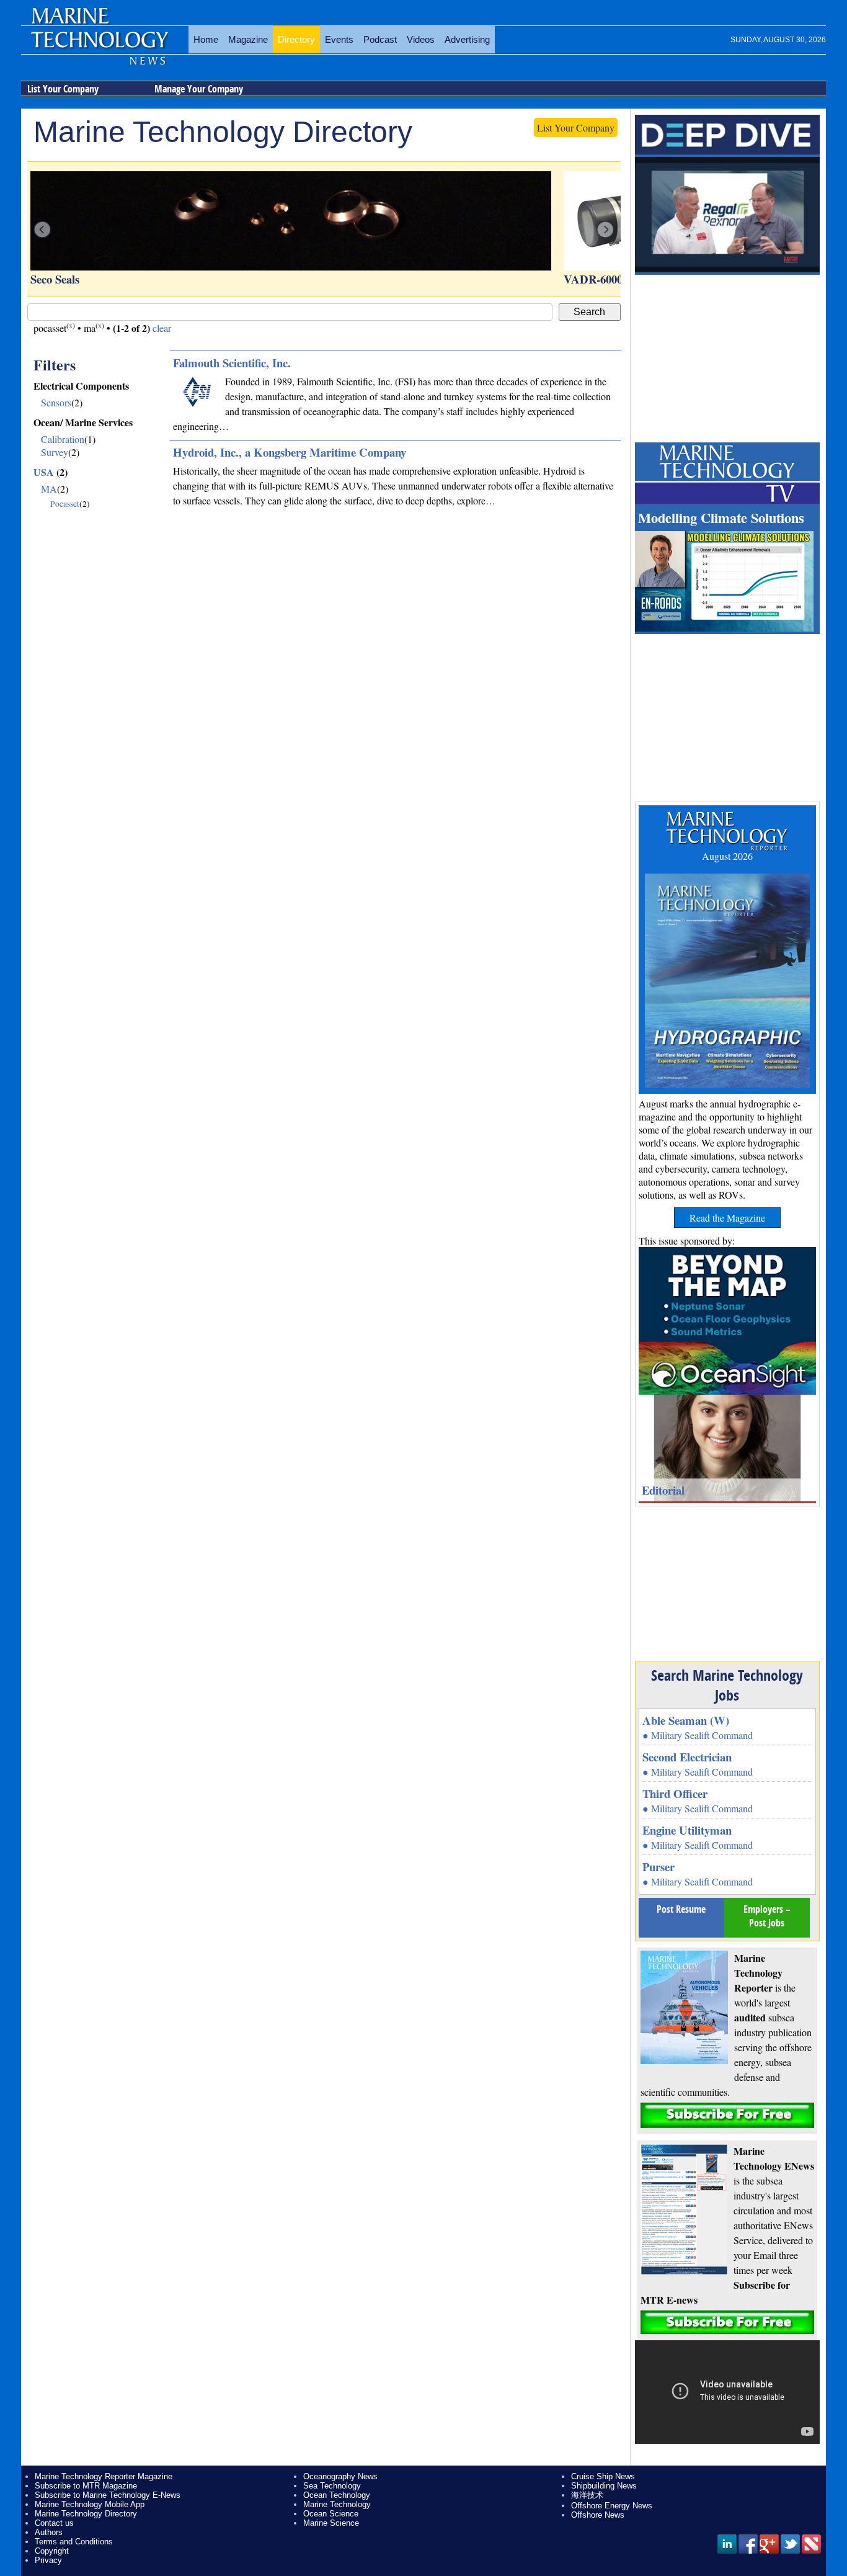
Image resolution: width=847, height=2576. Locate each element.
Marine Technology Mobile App (90, 2504)
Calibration (63, 439)
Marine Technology (337, 2504)
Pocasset (65, 504)
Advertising (467, 39)
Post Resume (681, 1909)
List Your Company (63, 89)
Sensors (56, 402)
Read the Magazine (727, 1218)
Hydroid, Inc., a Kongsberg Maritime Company (290, 452)
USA (44, 472)
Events (339, 39)
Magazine (248, 39)
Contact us (54, 2523)
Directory (296, 39)
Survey (55, 452)
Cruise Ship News (603, 2476)
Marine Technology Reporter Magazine (104, 2476)
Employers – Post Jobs (767, 1916)
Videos (421, 39)
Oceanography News (340, 2476)
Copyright (52, 2551)
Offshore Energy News (612, 2506)
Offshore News (598, 2515)
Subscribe (727, 2115)
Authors (49, 2532)
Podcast (380, 39)
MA (49, 489)
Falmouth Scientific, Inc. (232, 363)
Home (206, 39)
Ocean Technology (337, 2495)
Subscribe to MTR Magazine (86, 2486)
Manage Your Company (199, 89)
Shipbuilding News (604, 2486)
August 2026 (727, 856)
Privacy (48, 2560)
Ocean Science (331, 2514)
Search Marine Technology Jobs (727, 1685)
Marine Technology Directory (86, 2514)
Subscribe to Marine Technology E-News (108, 2495)
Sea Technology (332, 2486)
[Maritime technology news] (99, 47)
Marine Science (331, 2523)
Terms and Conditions (74, 2542)
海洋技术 (587, 2495)
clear (162, 328)
